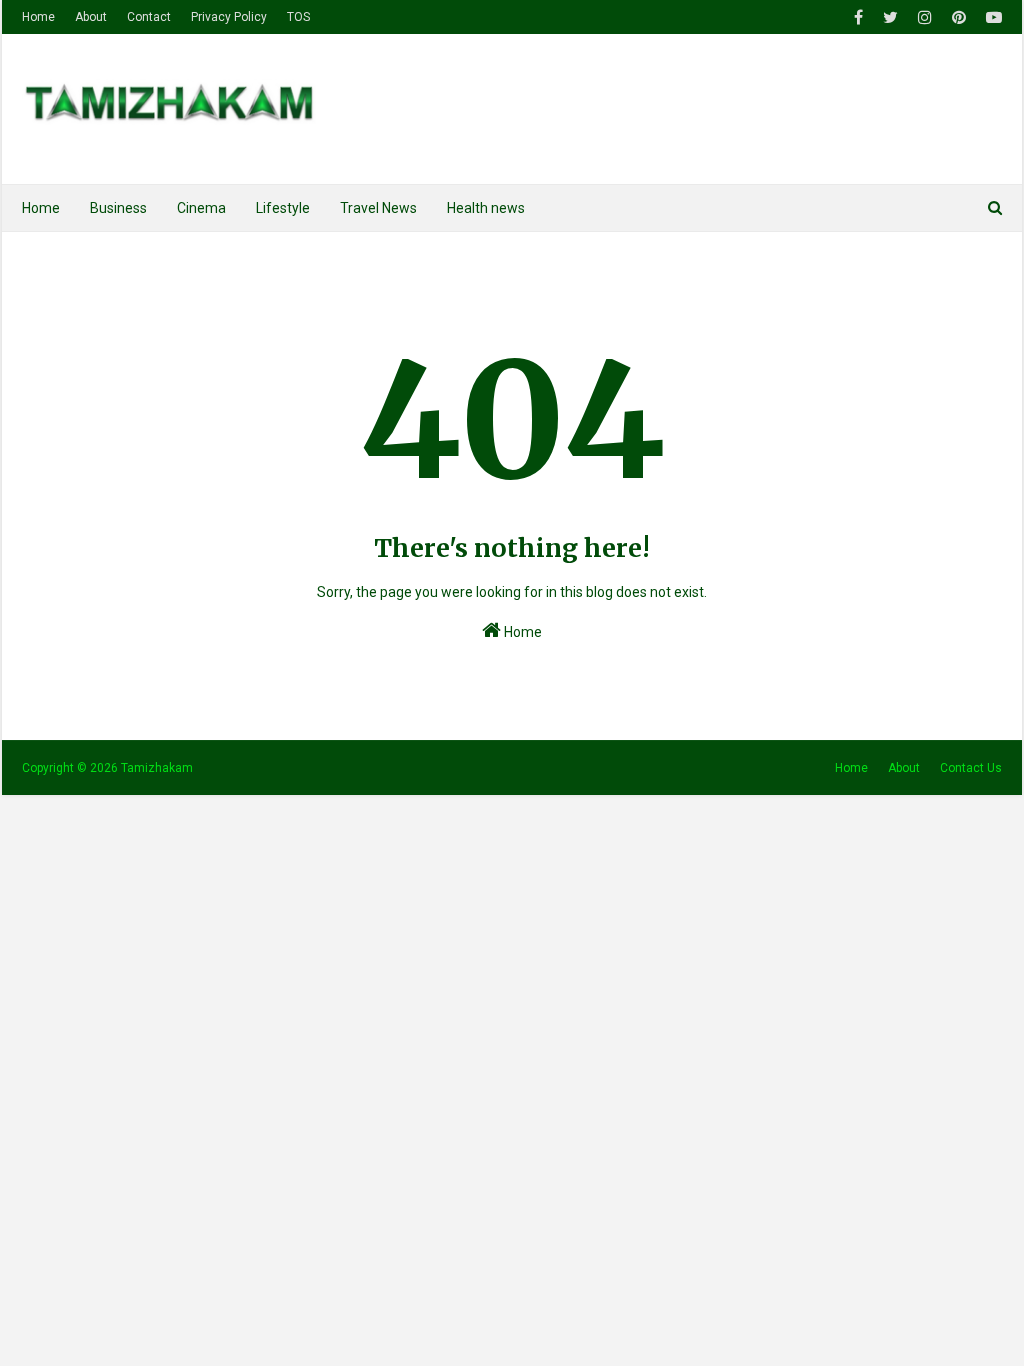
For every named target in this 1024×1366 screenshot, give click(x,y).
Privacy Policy (229, 17)
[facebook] (858, 17)
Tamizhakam (157, 768)
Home (38, 17)
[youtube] (991, 17)
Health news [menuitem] (486, 208)
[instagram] (925, 17)
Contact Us (971, 768)
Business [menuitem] (118, 208)
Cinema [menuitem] (201, 208)
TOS (298, 17)
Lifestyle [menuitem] (283, 208)
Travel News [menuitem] (378, 208)
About (91, 17)
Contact (149, 17)
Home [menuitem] (41, 208)
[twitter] (890, 17)
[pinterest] (959, 17)
